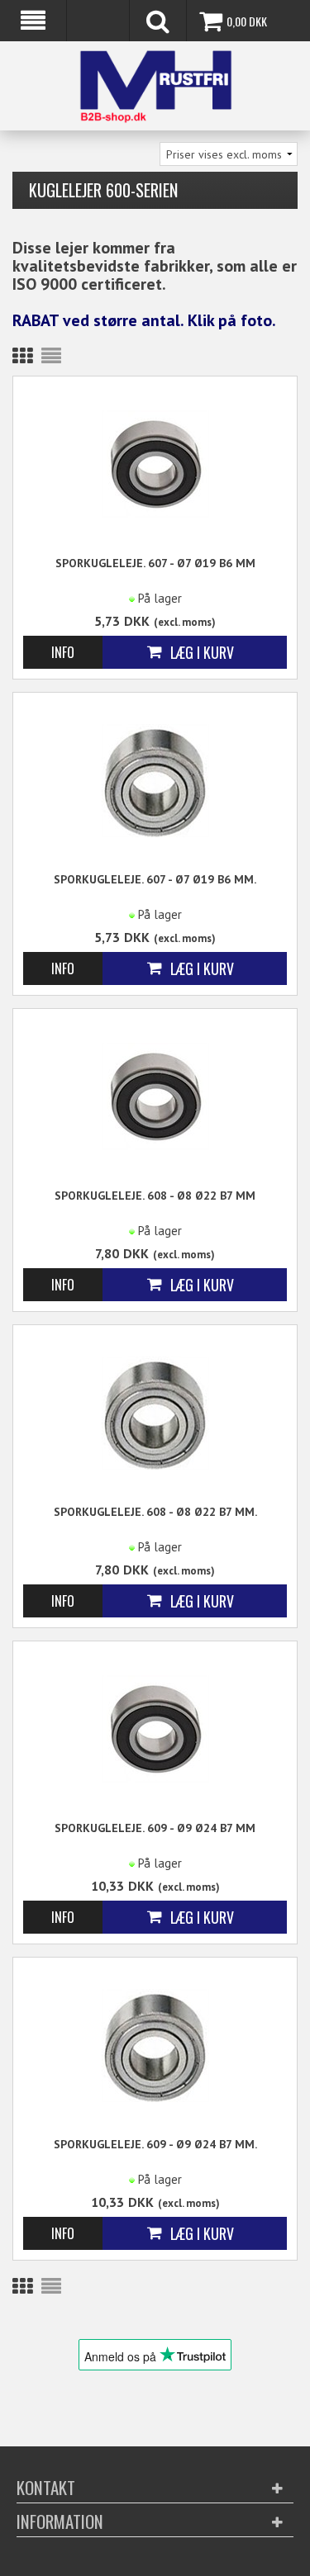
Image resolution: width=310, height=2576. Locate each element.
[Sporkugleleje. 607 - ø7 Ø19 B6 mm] (155, 463)
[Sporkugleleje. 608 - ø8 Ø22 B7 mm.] (155, 1411)
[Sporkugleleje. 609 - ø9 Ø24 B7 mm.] (155, 2044)
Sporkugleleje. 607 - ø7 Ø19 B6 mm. (155, 879)
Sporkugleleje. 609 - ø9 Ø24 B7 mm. (155, 2144)
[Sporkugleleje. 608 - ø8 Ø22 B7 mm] (155, 1095)
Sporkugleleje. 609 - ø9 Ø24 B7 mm (155, 1828)
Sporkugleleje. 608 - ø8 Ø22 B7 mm (155, 1196)
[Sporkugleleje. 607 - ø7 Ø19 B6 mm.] (155, 779)
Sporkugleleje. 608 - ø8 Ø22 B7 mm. (155, 1512)
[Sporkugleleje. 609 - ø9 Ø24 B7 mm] (155, 1728)
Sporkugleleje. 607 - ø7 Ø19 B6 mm (155, 563)
